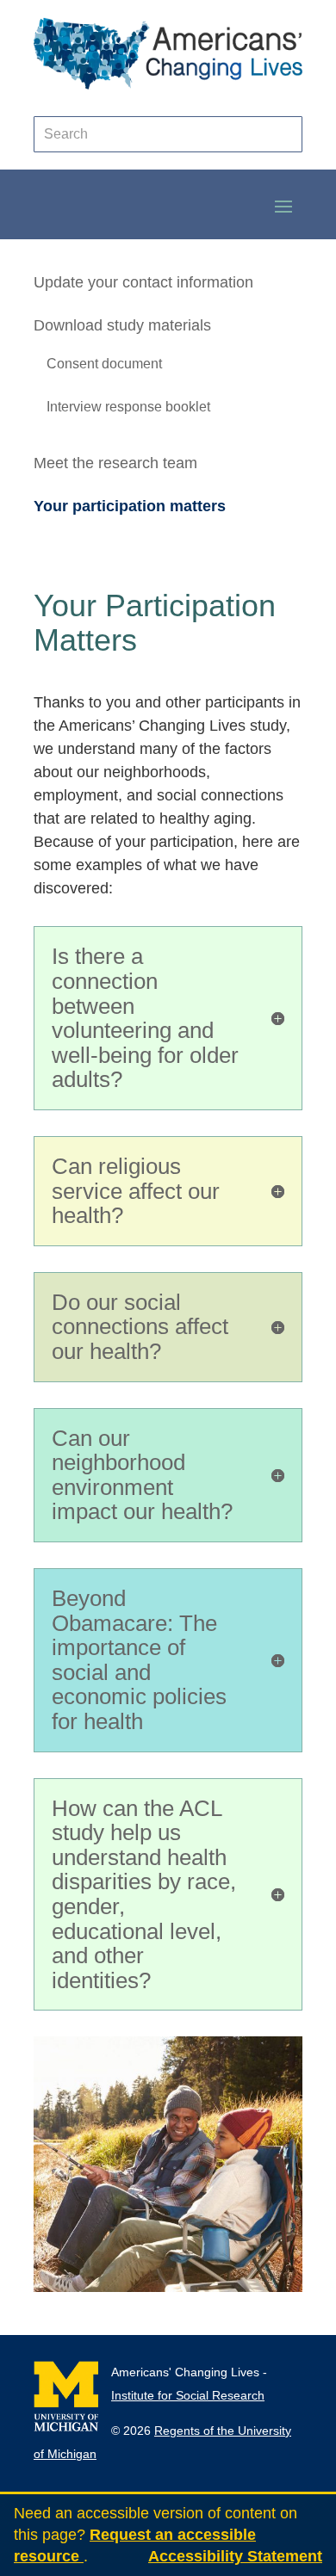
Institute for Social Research (188, 2395)
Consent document (104, 364)
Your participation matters (130, 506)
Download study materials (122, 325)
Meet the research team (115, 463)
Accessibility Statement (235, 2556)
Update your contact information (143, 282)
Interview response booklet (128, 407)
